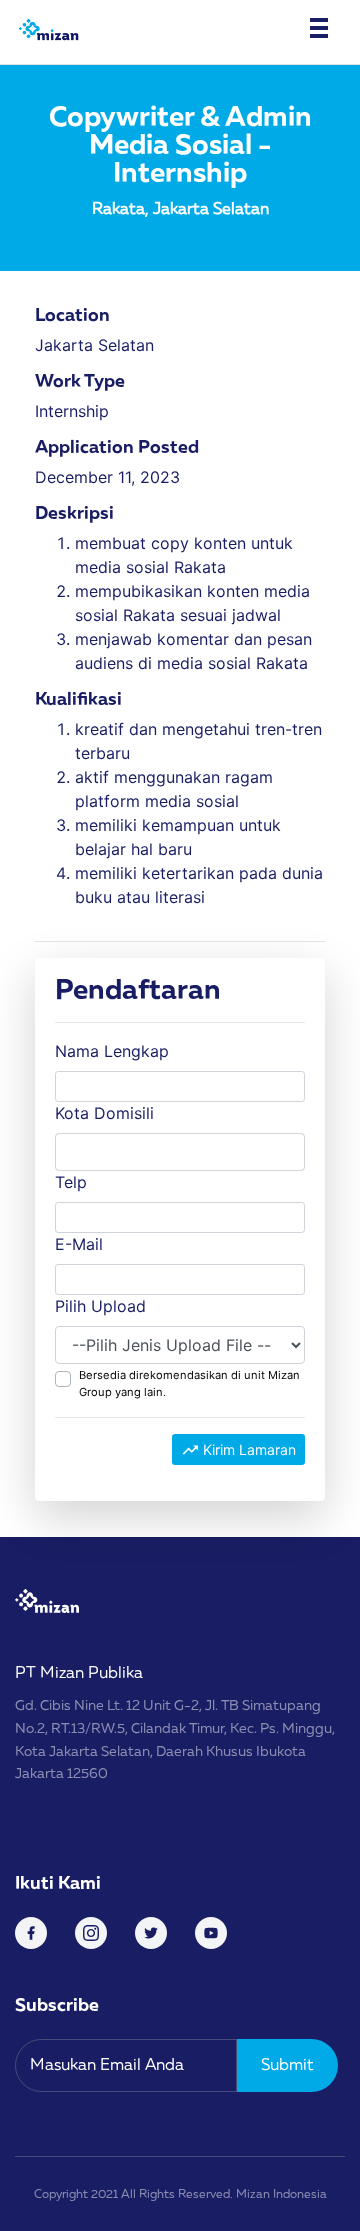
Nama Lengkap (112, 1051)
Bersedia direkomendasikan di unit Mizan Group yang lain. (189, 1383)
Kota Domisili (104, 1113)
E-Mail (79, 1244)
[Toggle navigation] (319, 28)
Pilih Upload (100, 1306)
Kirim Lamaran (247, 1449)
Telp (71, 1182)
